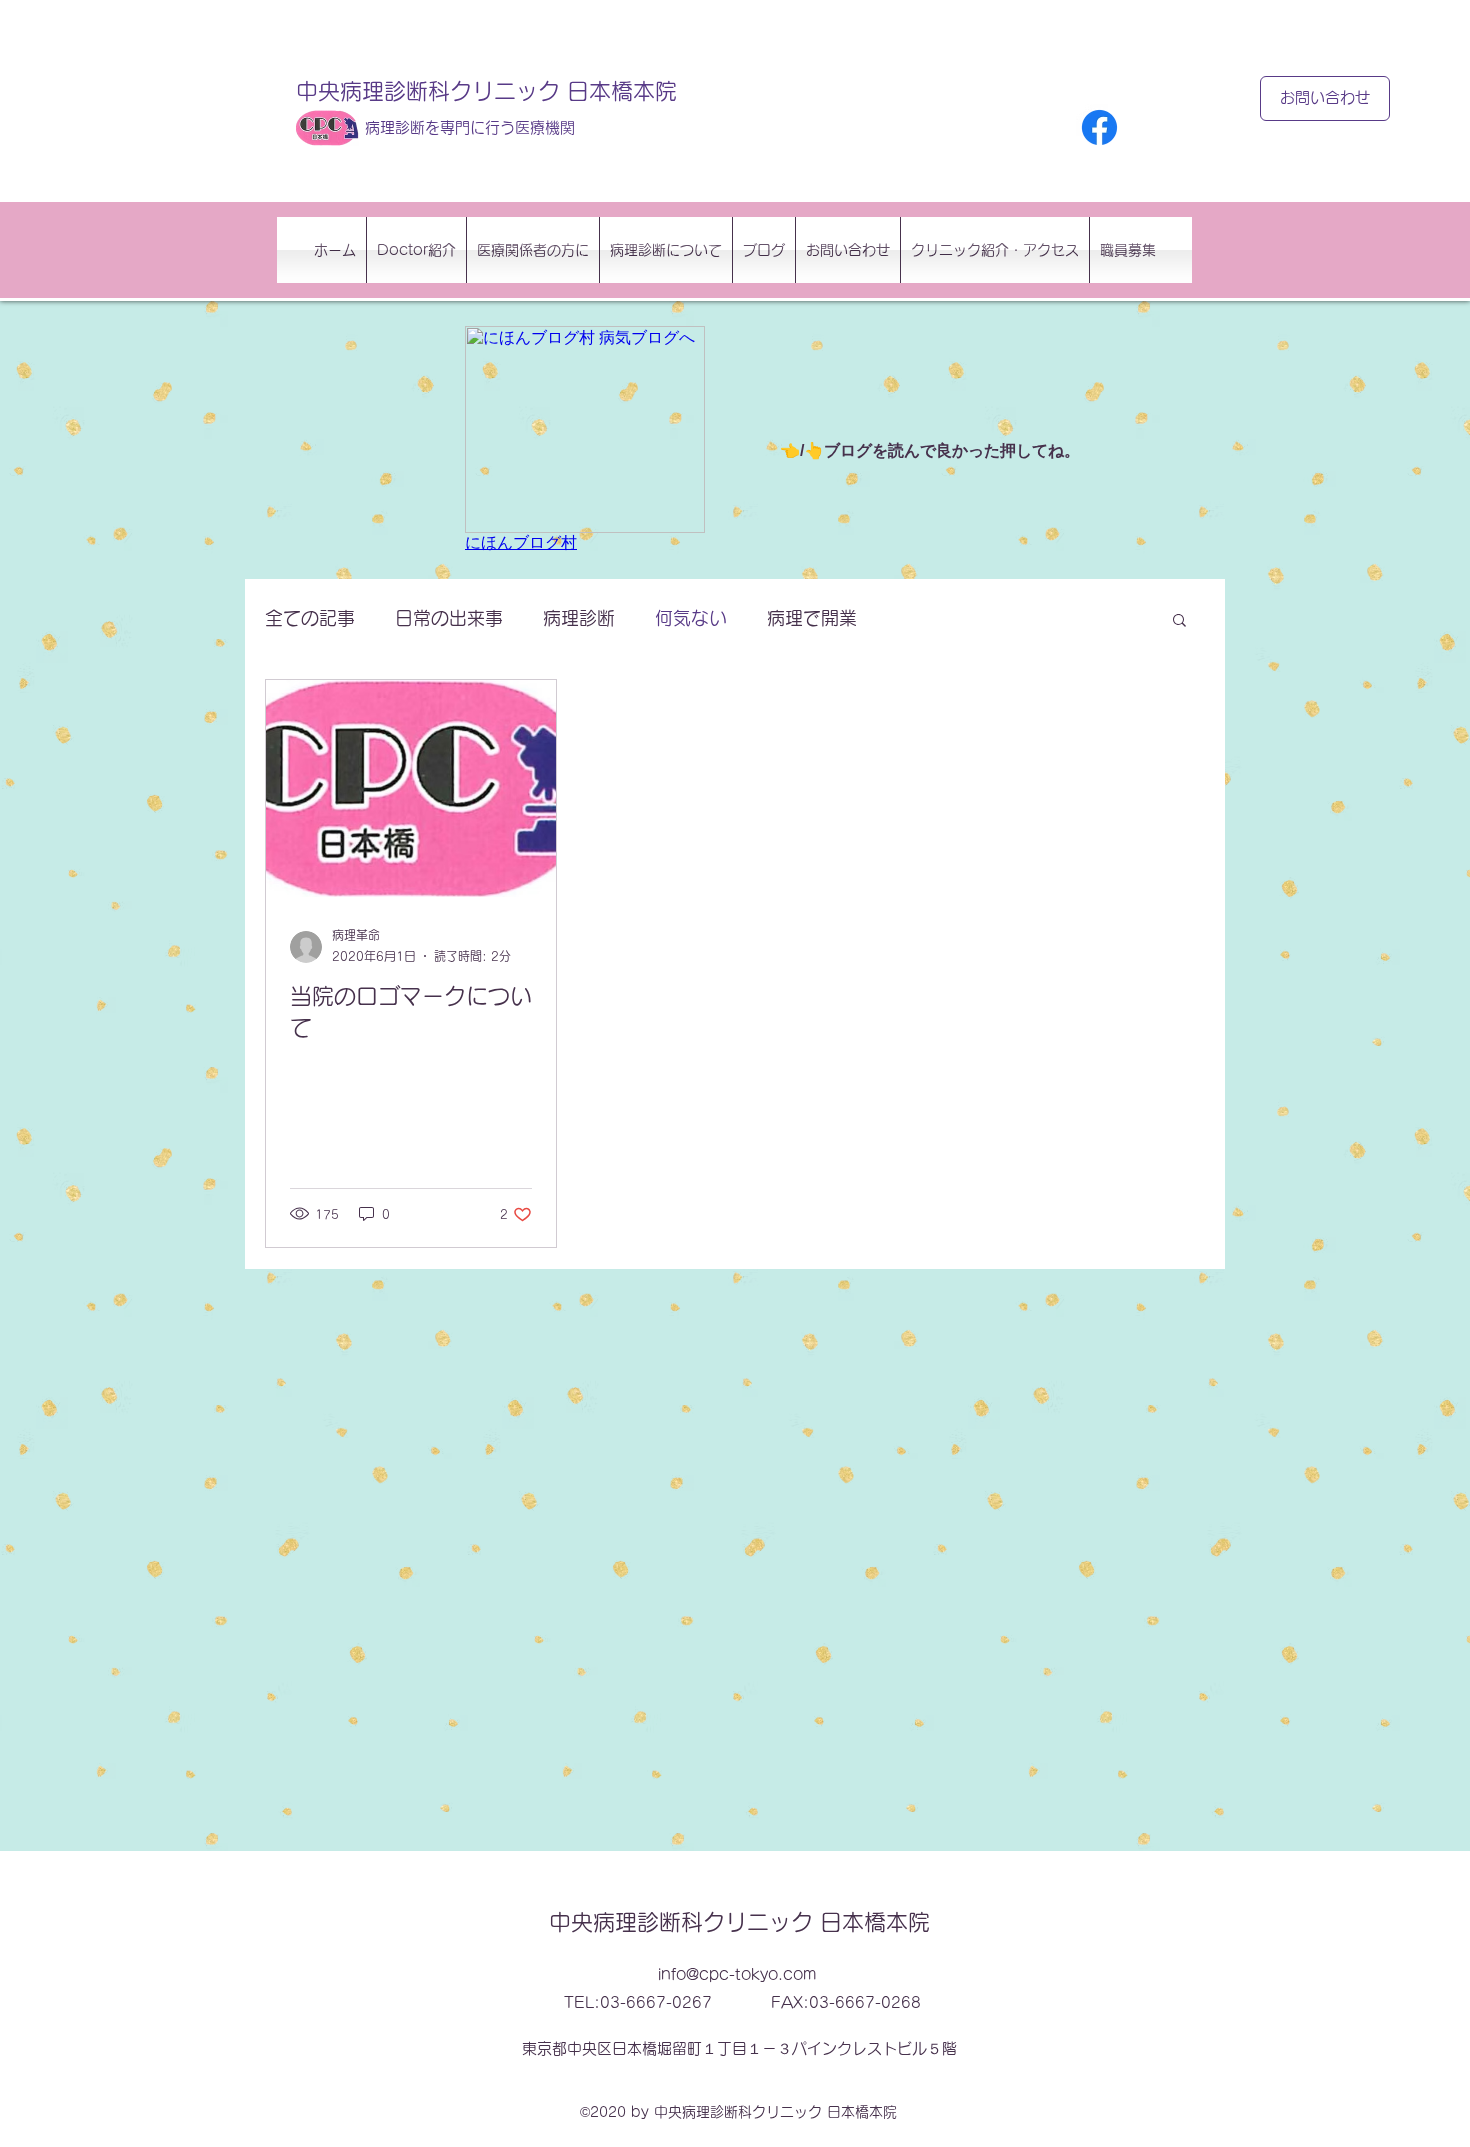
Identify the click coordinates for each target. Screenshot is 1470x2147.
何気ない (691, 618)
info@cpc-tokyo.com (737, 1974)
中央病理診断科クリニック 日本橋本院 (486, 91)
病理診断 (579, 618)
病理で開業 (812, 618)
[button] (1179, 621)
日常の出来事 (449, 618)
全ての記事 (310, 618)
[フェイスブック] (1099, 127)
